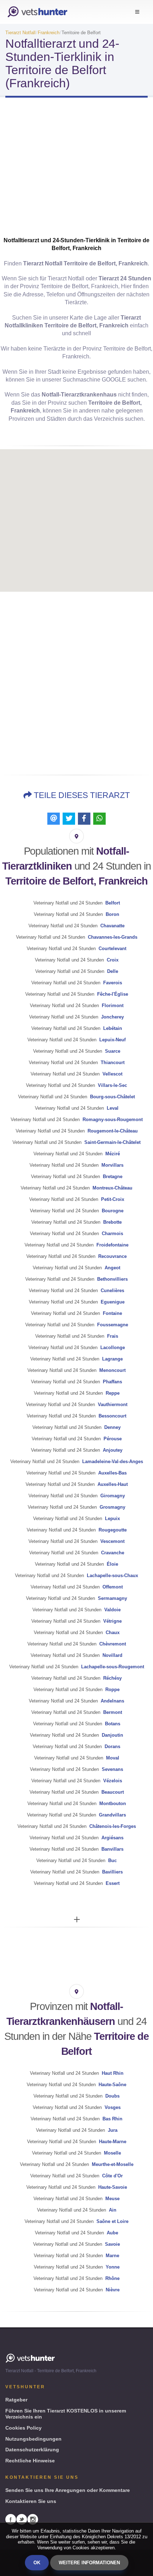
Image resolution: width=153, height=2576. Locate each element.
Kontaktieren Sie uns (31, 2501)
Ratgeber (16, 2400)
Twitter (22, 2519)
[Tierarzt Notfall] (37, 12)
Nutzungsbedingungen (33, 2439)
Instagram (33, 2519)
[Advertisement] (76, 173)
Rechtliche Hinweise (30, 2461)
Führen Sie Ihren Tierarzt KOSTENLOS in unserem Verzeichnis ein (66, 2414)
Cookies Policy (23, 2428)
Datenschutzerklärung (32, 2450)
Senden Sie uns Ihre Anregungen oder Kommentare (68, 2490)
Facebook (11, 2519)
